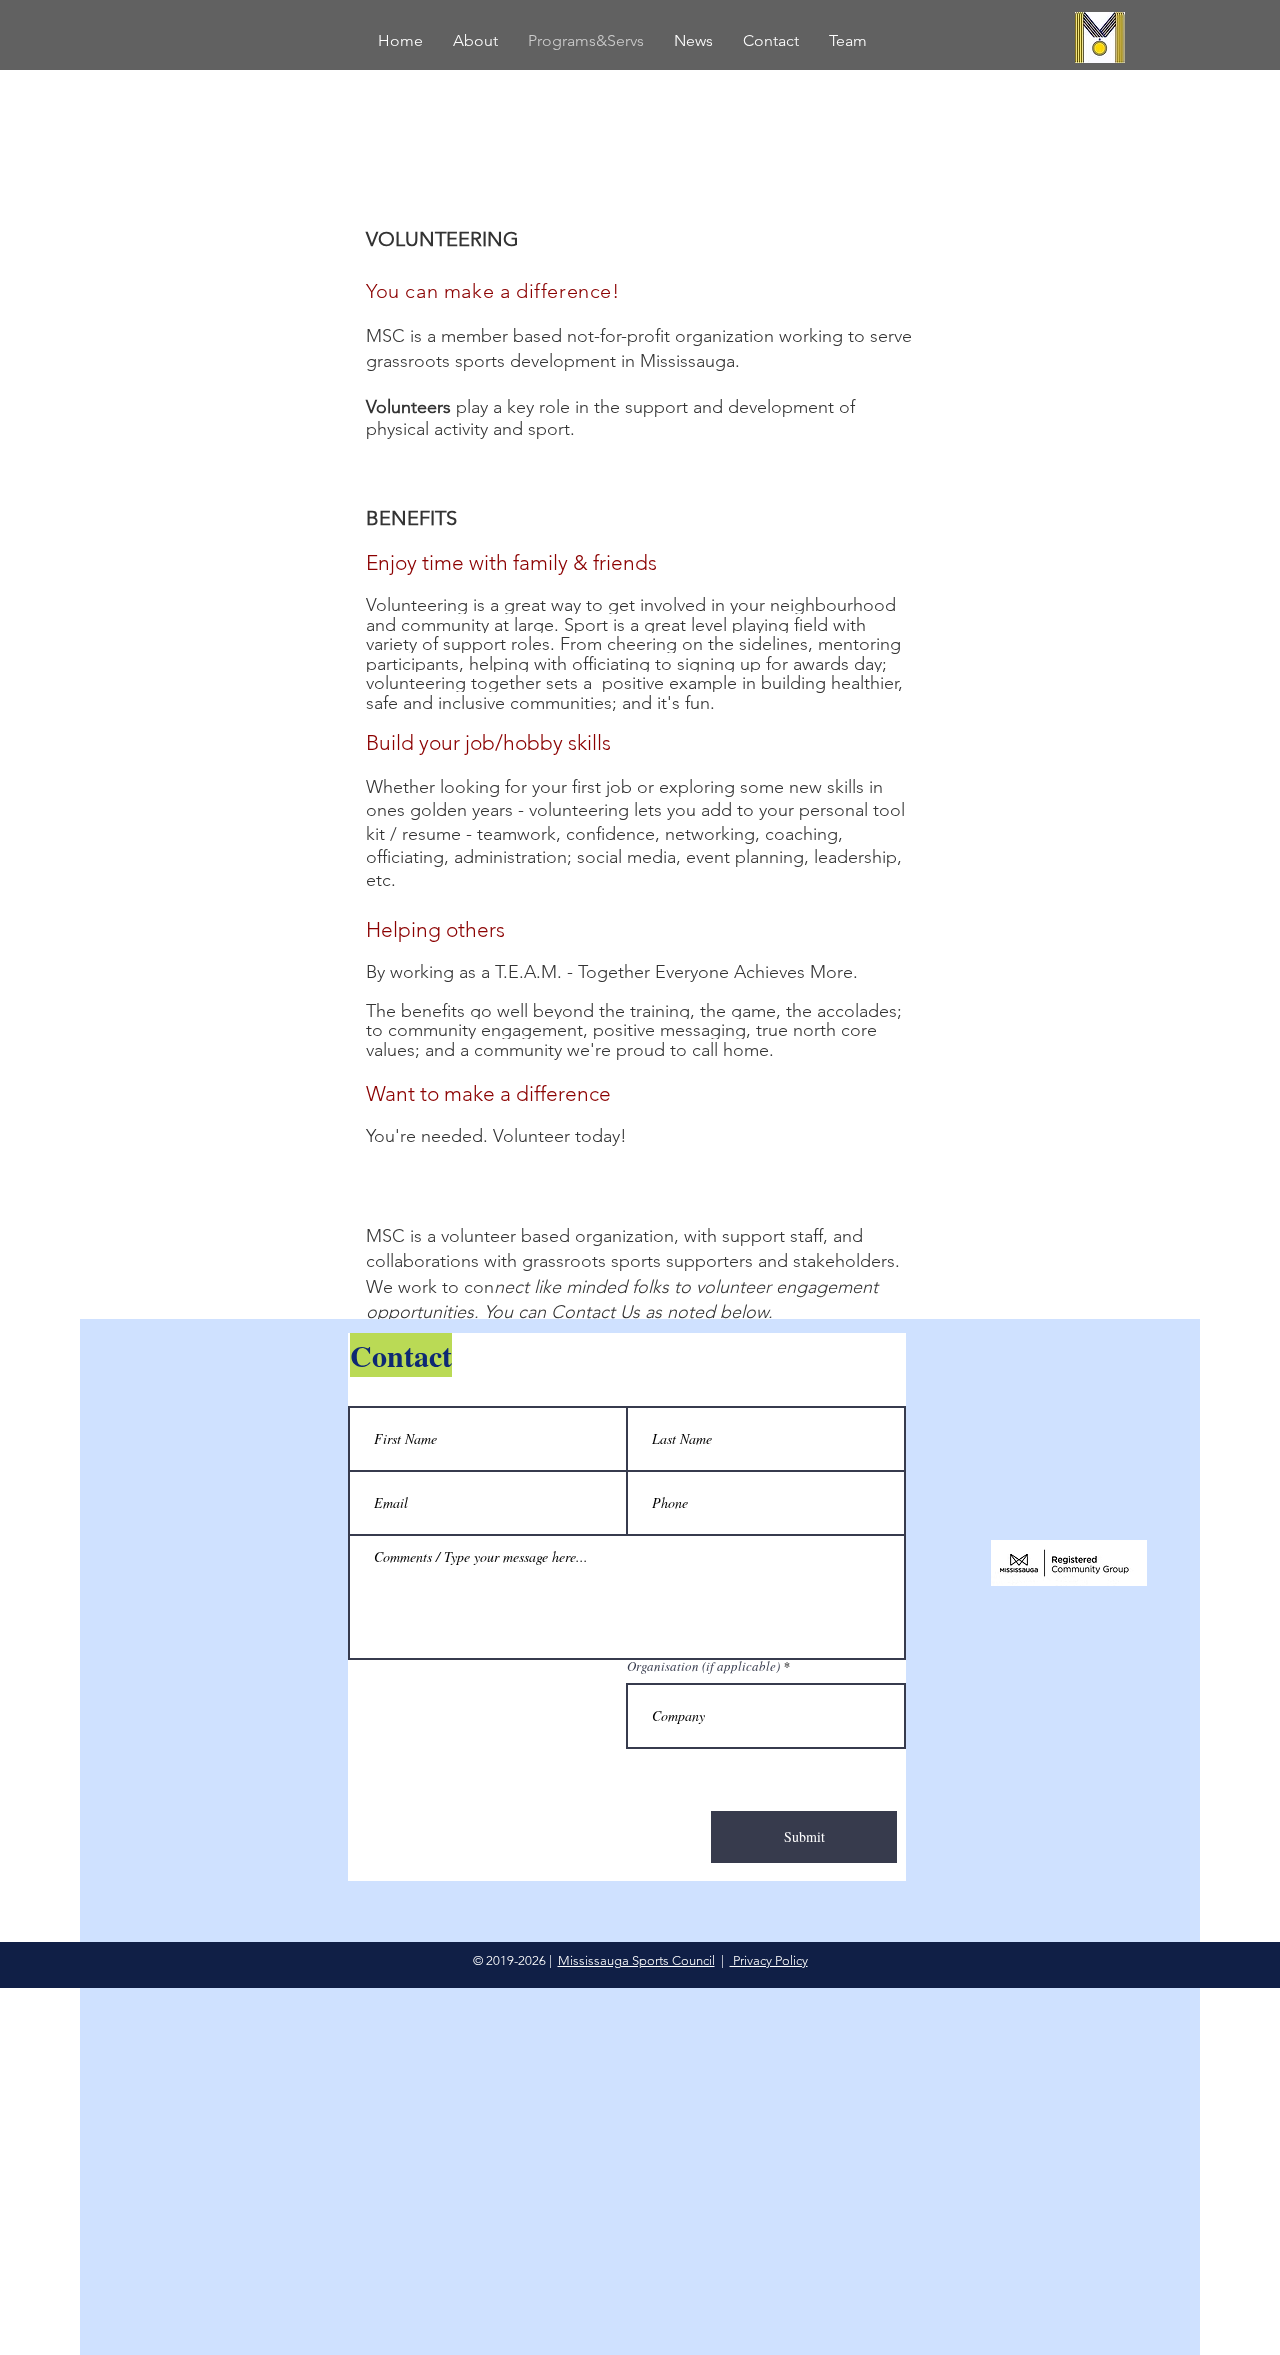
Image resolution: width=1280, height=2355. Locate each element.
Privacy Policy (769, 1960)
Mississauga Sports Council (636, 1960)
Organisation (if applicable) (703, 1666)
